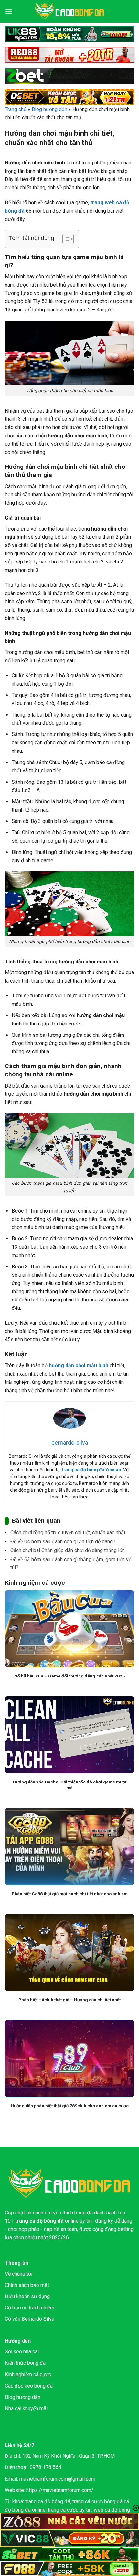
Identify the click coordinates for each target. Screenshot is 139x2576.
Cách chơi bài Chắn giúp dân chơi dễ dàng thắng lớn (68, 1550)
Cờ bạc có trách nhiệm (30, 2308)
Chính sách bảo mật (27, 2285)
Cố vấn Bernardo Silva (30, 2319)
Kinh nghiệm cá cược (28, 2375)
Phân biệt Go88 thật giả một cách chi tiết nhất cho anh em (70, 1894)
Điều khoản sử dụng (27, 2296)
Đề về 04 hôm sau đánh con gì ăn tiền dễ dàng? (63, 1542)
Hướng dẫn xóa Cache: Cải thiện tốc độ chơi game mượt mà (70, 1785)
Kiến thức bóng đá (25, 2363)
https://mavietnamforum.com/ (60, 2490)
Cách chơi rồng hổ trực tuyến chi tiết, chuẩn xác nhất (68, 1533)
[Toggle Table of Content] (65, 239)
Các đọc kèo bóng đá (29, 2386)
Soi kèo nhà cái (22, 2352)
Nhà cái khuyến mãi (26, 2408)
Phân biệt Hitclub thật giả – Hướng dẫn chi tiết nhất (69, 2000)
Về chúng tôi (19, 2274)
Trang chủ (16, 109)
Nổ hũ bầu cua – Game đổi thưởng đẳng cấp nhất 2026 (69, 1676)
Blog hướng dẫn (49, 109)
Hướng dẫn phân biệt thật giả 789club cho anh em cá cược (70, 2106)
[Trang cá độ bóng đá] (69, 11)
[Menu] (9, 11)
